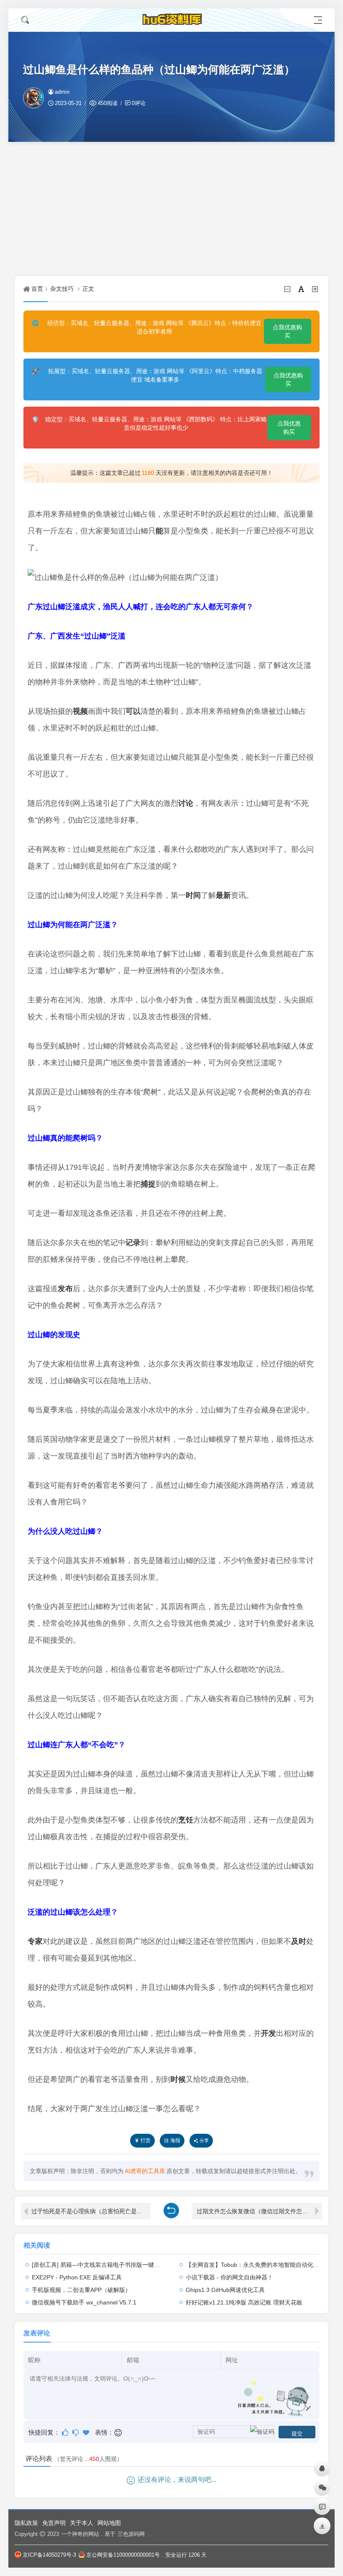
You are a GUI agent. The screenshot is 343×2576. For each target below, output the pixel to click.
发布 (65, 1289)
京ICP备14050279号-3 (49, 2555)
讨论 (186, 803)
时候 (178, 2079)
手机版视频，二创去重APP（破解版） (81, 2290)
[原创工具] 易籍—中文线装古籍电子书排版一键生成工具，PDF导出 (119, 2265)
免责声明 (54, 2523)
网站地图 (109, 2523)
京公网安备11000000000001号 (123, 2555)
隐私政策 (26, 2523)
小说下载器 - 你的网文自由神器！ (229, 2277)
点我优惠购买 (287, 331)
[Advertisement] (171, 209)
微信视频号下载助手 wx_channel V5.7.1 (84, 2302)
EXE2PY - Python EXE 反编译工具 (77, 2277)
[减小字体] (288, 289)
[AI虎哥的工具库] (171, 20)
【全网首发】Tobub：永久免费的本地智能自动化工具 (255, 2265)
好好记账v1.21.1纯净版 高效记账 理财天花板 (244, 2302)
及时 (299, 1941)
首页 (37, 289)
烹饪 (186, 1820)
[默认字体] (302, 289)
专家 (35, 1941)
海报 (175, 2140)
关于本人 (82, 2523)
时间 (193, 895)
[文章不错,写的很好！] (66, 2432)
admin (62, 92)
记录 (133, 1243)
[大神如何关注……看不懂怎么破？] (76, 2432)
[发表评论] (322, 2507)
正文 (88, 289)
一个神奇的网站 (80, 2534)
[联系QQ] (322, 2468)
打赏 (146, 2140)
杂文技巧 (62, 289)
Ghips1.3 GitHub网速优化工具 (225, 2290)
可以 (133, 711)
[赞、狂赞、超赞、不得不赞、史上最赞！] (87, 2432)
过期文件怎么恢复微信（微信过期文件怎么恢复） (259, 2211)
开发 (269, 2033)
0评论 (139, 103)
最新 (223, 895)
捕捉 (148, 1184)
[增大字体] (316, 289)
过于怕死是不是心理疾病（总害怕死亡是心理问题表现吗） (91, 2211)
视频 (80, 711)
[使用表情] (119, 2432)
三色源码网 (131, 2534)
